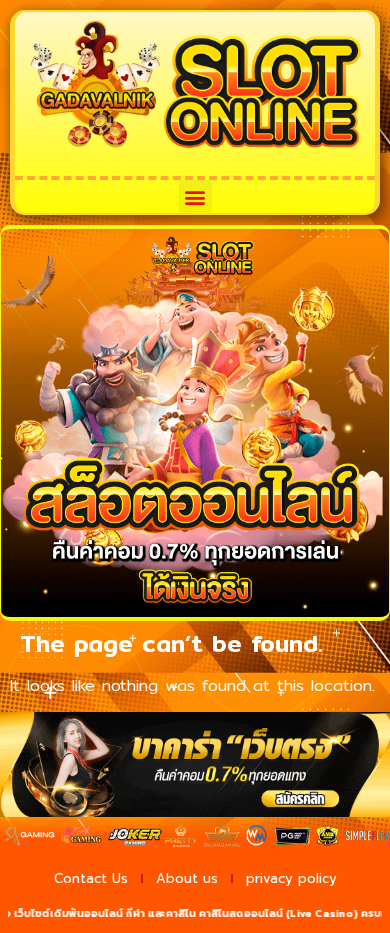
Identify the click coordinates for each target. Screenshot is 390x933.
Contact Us (91, 878)
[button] (195, 196)
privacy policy (291, 878)
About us (187, 878)
